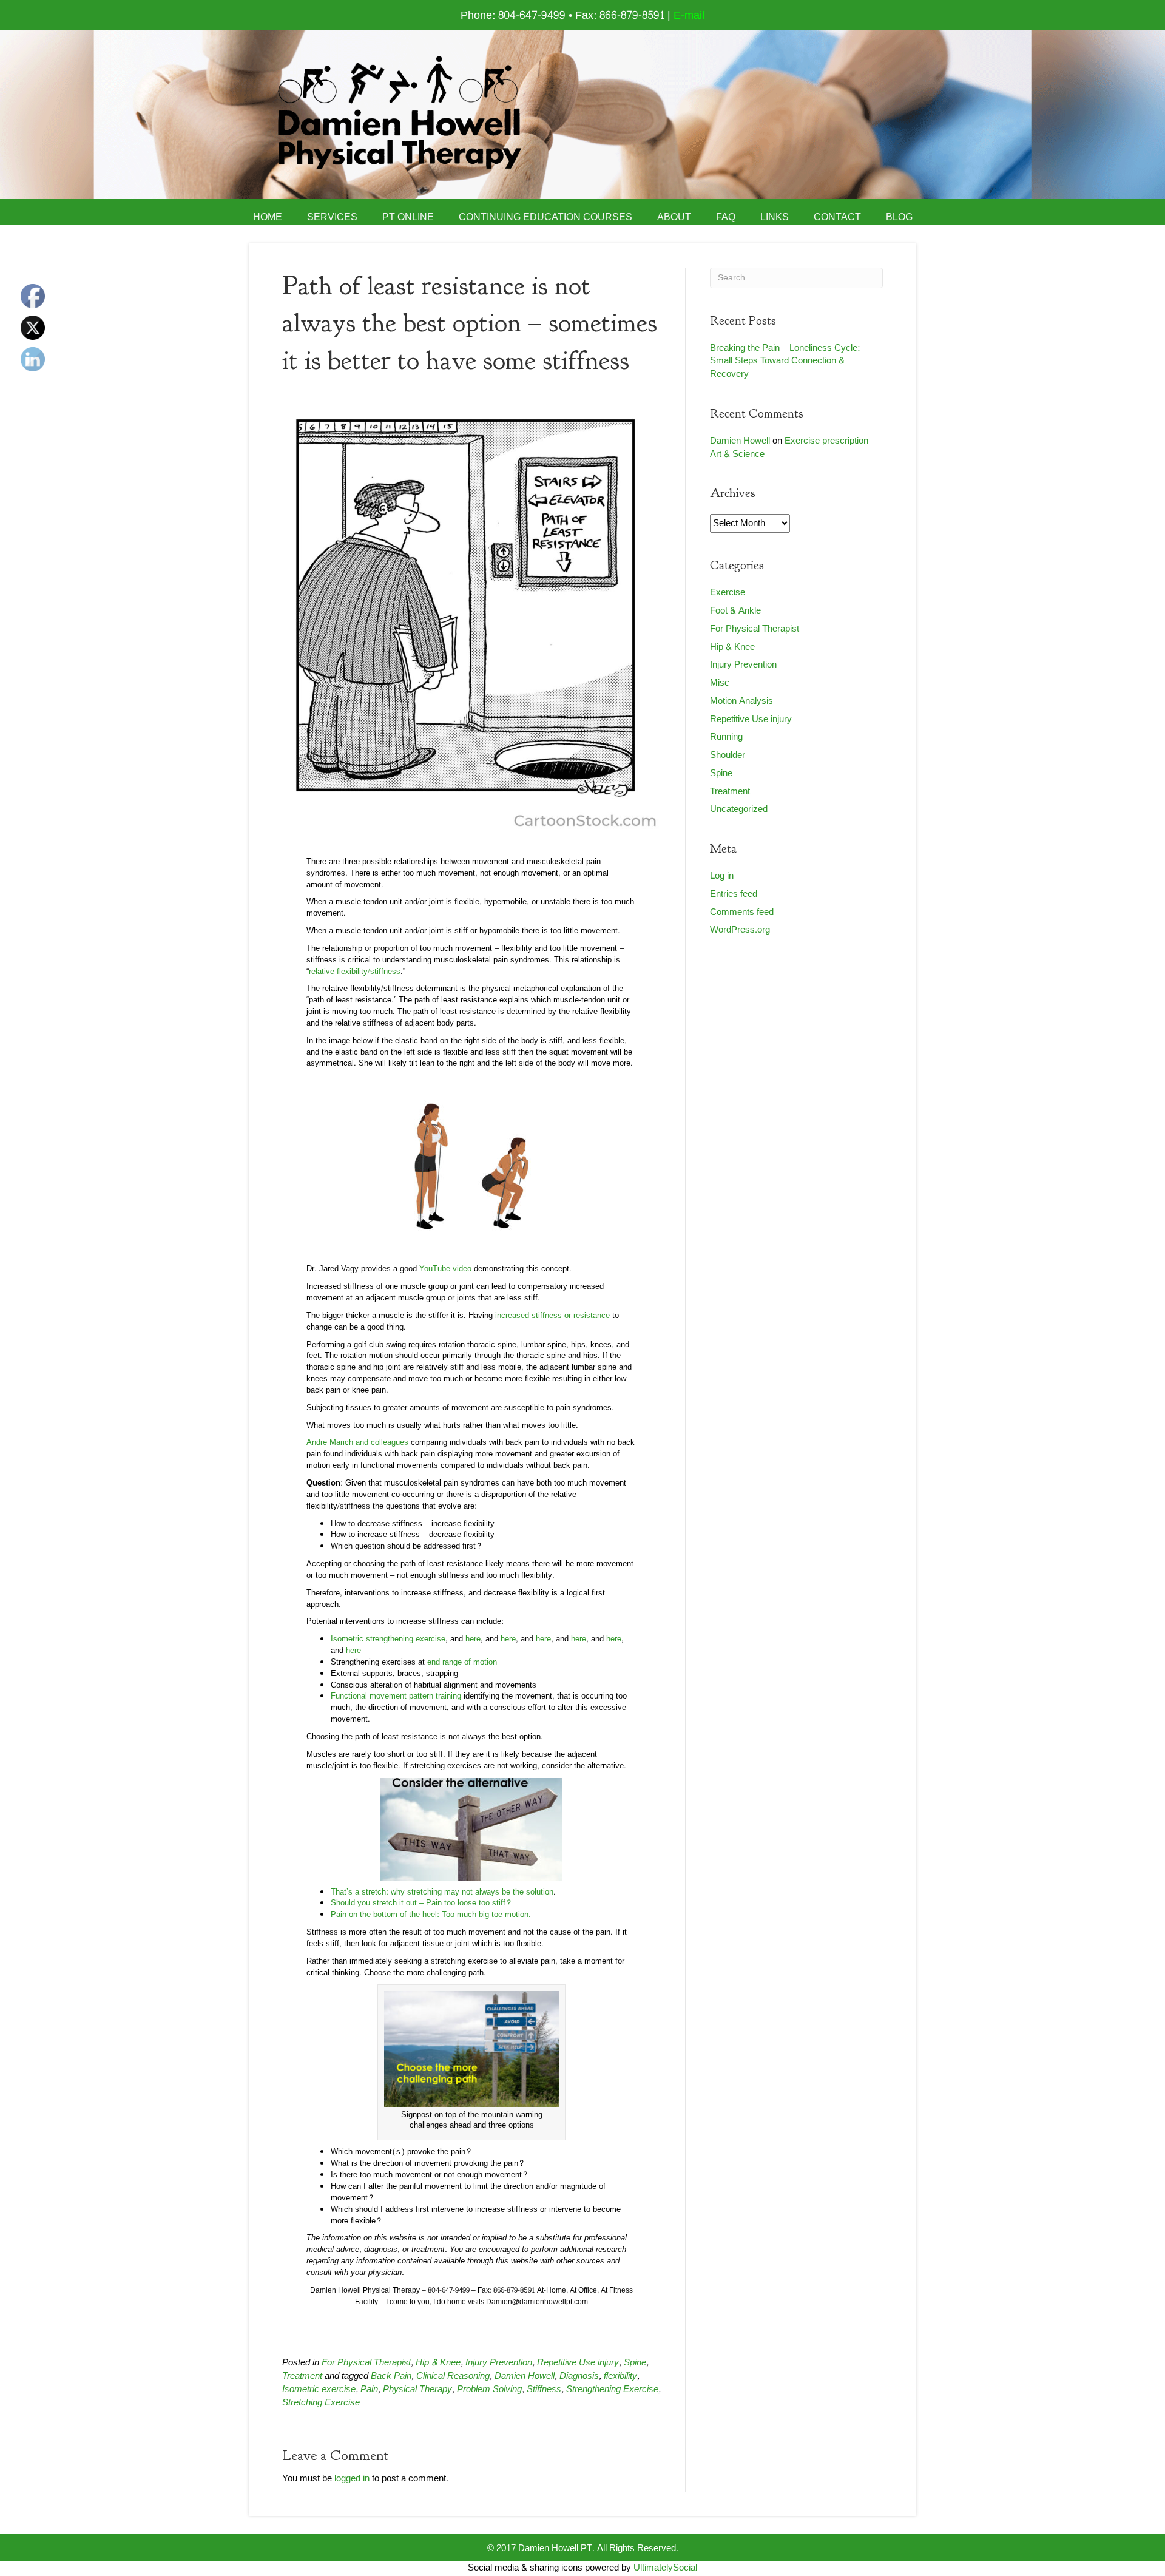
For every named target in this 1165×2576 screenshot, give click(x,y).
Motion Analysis (741, 701)
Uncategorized (739, 809)
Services (332, 217)
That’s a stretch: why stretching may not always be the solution (442, 1892)
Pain (369, 2389)
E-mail (689, 15)
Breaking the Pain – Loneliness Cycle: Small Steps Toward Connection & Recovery (785, 361)
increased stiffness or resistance (552, 1316)
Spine (635, 2363)
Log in (722, 876)
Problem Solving (489, 2389)
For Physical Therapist (366, 2363)
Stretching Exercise (321, 2403)
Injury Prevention (499, 2363)
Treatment (302, 2376)
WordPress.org (740, 930)
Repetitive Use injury (578, 2363)
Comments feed (742, 912)
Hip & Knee (438, 2363)
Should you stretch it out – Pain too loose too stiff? (421, 1903)
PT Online (408, 217)
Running (726, 737)
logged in (352, 2479)
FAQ (726, 217)
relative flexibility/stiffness (355, 972)
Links (775, 217)
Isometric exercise (319, 2389)
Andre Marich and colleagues (357, 1442)
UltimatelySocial (665, 2568)
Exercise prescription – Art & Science (793, 448)
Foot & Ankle (735, 611)
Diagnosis (579, 2376)
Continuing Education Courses (545, 217)
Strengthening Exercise (612, 2389)
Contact (837, 217)
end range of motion (462, 1662)
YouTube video (445, 1269)
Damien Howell (525, 2376)
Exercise (728, 593)
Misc (720, 683)
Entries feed (734, 894)
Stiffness (544, 2389)
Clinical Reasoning (453, 2376)
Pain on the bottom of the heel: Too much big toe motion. (431, 1915)
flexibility (620, 2376)
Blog (899, 217)
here (472, 1639)
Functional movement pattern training (396, 1696)
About (674, 217)
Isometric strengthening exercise (388, 1639)
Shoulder (728, 755)
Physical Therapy (417, 2389)
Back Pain (391, 2376)
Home (268, 217)
